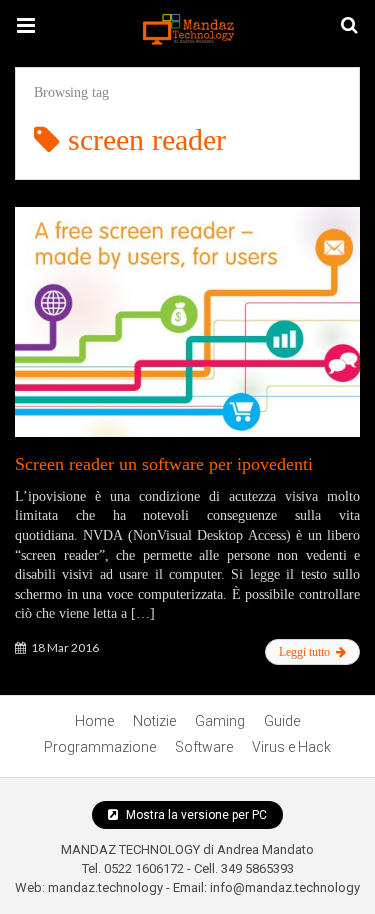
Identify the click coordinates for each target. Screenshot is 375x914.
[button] (26, 26)
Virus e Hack (291, 747)
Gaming (220, 721)
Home (94, 721)
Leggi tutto (306, 652)
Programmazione (100, 747)
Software (204, 747)
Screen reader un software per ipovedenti (164, 464)
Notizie (154, 721)
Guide (282, 721)
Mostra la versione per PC (195, 815)
